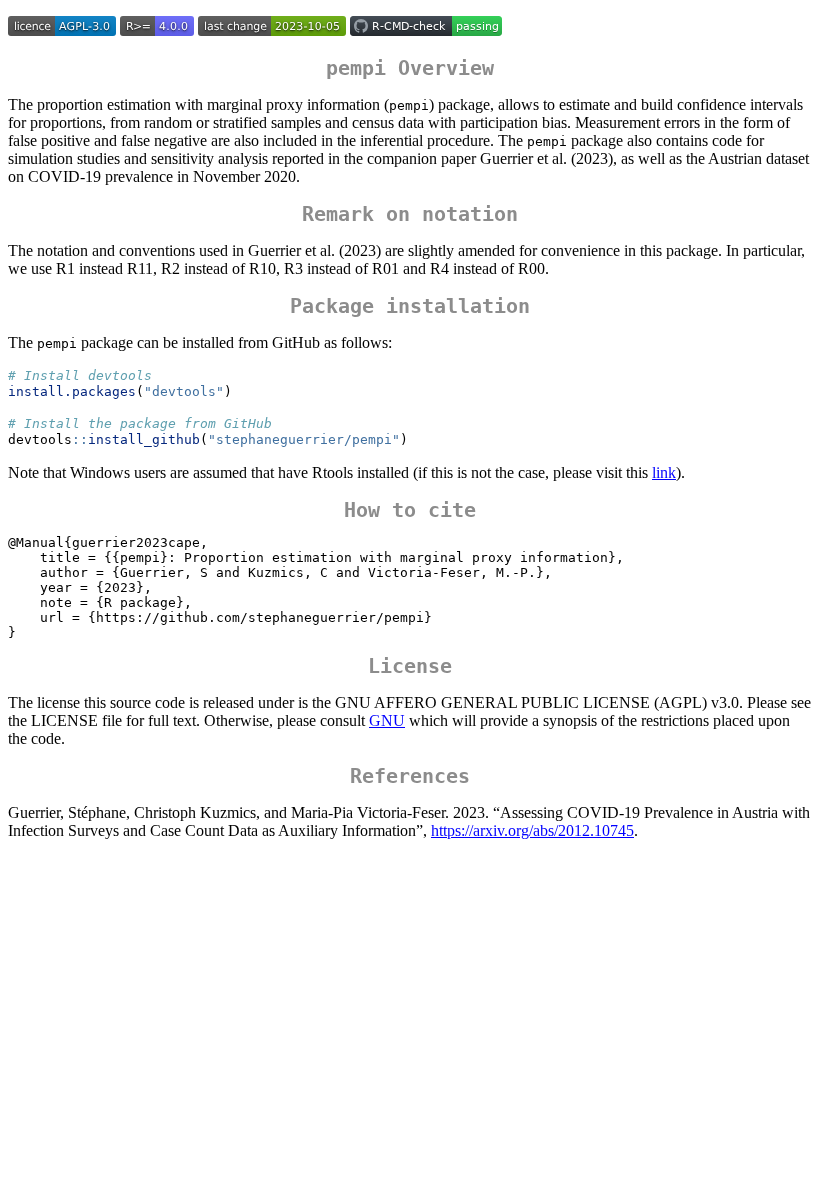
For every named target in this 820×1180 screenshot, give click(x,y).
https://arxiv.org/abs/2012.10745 (532, 830)
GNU (387, 720)
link (664, 472)
